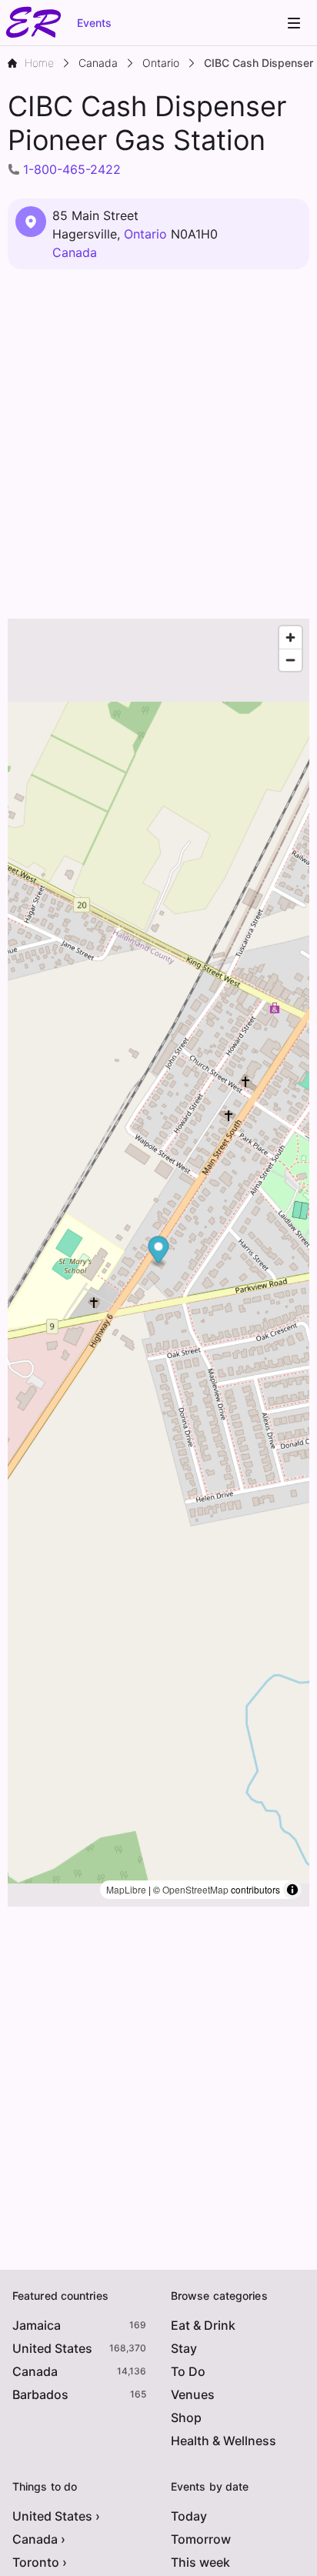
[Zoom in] (290, 637)
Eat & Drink (203, 2325)
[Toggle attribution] (292, 1890)
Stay (184, 2348)
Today (189, 2516)
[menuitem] (294, 23)
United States (52, 2348)
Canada (75, 252)
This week (200, 2562)
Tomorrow (201, 2539)
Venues (193, 2394)
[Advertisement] (158, 445)
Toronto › (40, 2562)
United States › (56, 2516)
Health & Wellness (224, 2441)
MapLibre (126, 1889)
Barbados (40, 2394)
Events (94, 23)
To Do (188, 2371)
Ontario (145, 234)
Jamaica (37, 2325)
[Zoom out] (290, 660)
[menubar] (294, 23)
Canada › (39, 2539)
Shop (186, 2418)
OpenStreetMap (195, 1889)
